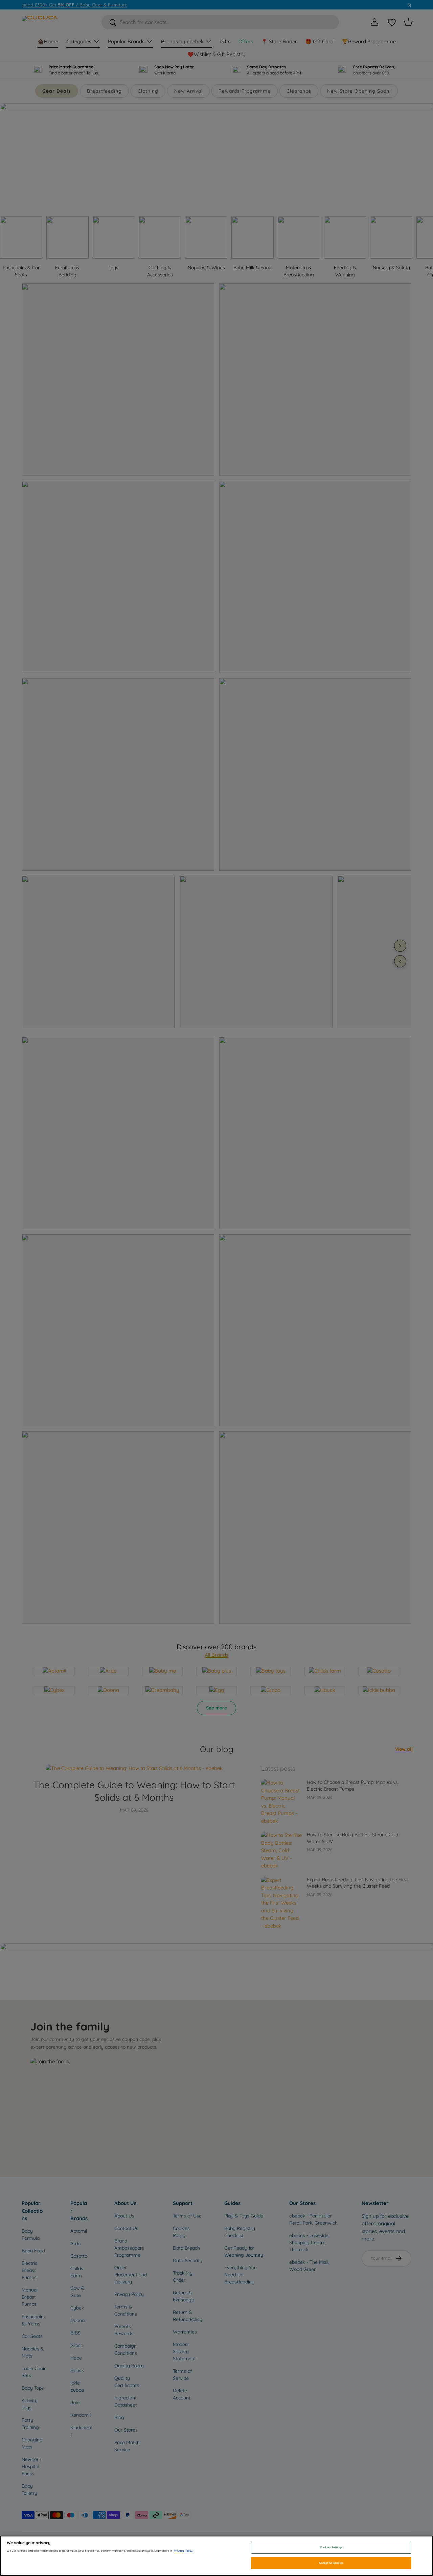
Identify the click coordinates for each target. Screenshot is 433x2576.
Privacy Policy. (184, 2551)
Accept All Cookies (331, 2563)
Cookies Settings (331, 2548)
